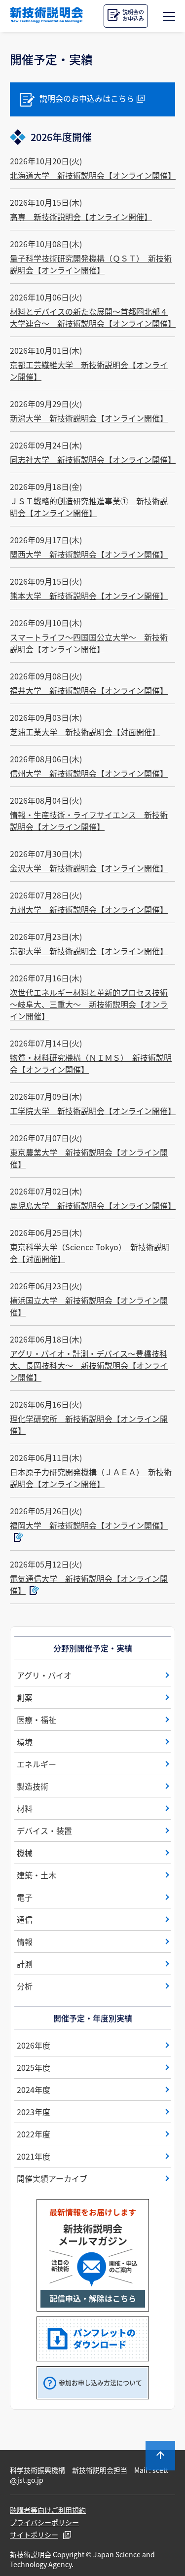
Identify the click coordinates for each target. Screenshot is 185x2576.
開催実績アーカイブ (52, 2178)
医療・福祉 (37, 1719)
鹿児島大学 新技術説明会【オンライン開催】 (93, 1205)
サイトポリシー (34, 2535)
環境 (25, 1742)
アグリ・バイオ (44, 1675)
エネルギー (37, 1764)
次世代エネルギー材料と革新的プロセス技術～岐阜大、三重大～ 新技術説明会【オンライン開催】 (89, 1004)
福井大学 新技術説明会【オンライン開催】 (89, 690)
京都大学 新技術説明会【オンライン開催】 (89, 951)
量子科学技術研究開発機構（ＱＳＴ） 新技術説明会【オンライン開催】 (91, 264)
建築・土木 (37, 1875)
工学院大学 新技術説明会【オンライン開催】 (93, 1111)
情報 (25, 1941)
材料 (25, 1808)
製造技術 (33, 1786)
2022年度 (34, 2134)
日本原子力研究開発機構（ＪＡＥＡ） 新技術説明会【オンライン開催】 (91, 1478)
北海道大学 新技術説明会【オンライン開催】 (93, 175)
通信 (25, 1919)
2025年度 (34, 2067)
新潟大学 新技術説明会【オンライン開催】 (89, 418)
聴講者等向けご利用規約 (48, 2510)
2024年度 (34, 2090)
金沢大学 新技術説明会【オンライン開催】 (89, 868)
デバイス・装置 (44, 1830)
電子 (25, 1897)
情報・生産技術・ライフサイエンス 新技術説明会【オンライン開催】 (89, 821)
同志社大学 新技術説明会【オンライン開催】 (93, 459)
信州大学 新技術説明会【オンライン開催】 (89, 773)
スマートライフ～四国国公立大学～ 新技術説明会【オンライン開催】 (89, 643)
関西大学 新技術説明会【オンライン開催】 (89, 554)
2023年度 (34, 2112)
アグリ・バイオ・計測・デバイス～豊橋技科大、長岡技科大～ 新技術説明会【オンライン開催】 (89, 1365)
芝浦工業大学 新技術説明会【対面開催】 (85, 732)
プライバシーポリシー (44, 2522)
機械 (25, 1853)
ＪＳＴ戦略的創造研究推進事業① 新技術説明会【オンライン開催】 (89, 507)
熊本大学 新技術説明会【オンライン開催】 (89, 596)
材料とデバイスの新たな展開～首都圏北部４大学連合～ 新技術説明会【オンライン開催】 (93, 317)
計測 (25, 1964)
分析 (25, 1986)
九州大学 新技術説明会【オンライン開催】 (89, 909)
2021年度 (34, 2156)
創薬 (25, 1697)
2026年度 (34, 2045)
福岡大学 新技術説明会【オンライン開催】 (89, 1525)
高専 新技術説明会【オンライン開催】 (81, 217)
